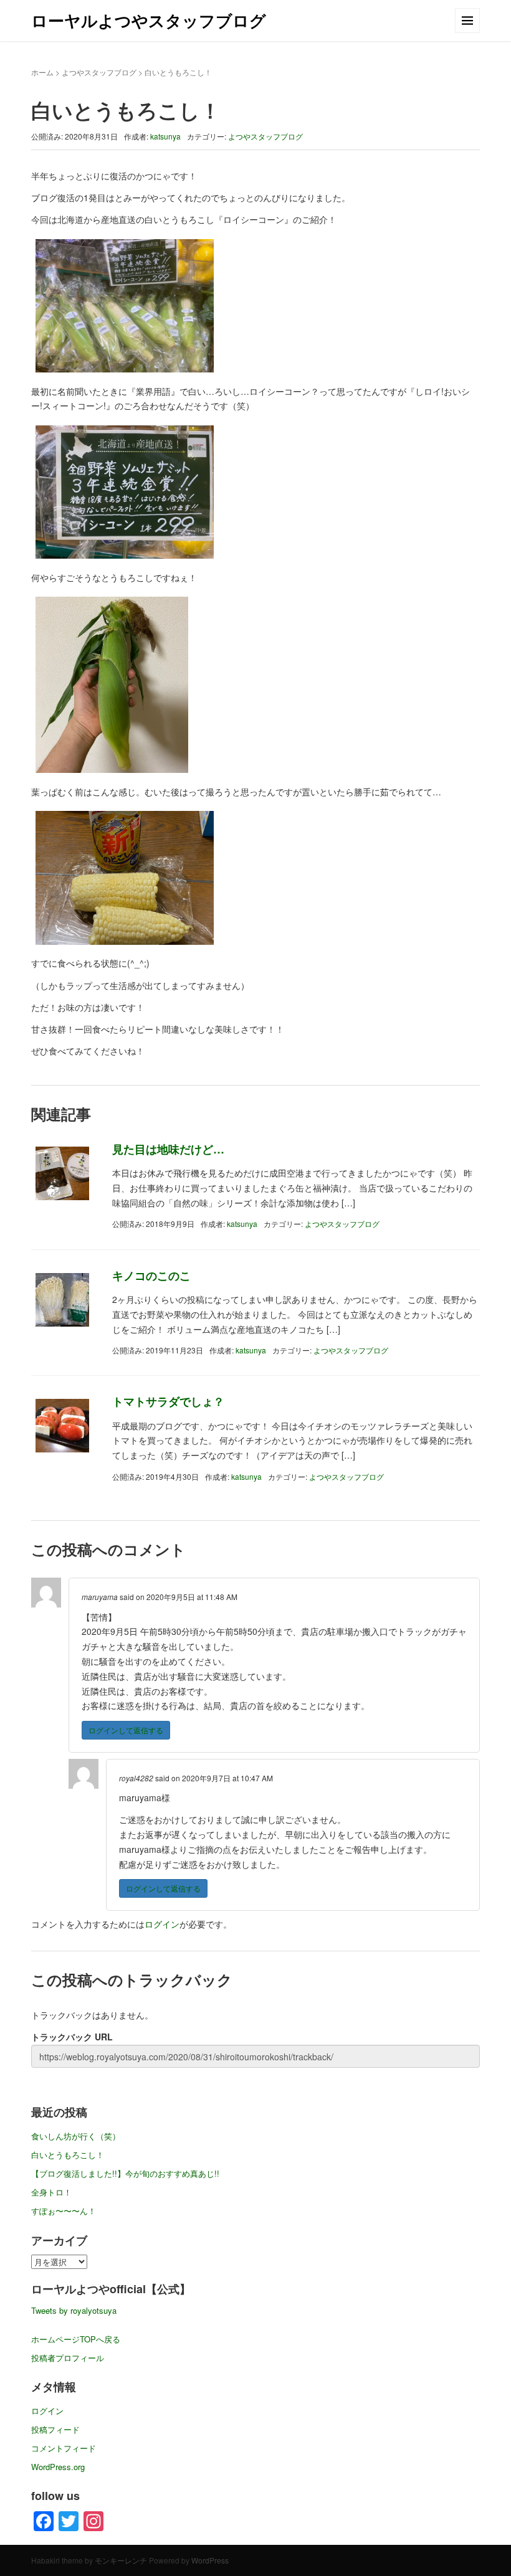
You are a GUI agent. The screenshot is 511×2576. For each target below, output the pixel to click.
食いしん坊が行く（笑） (76, 2136)
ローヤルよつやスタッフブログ (149, 20)
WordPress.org (58, 2467)
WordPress (210, 2560)
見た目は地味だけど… (168, 1149)
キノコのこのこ (151, 1276)
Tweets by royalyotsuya (74, 2310)
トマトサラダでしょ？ (168, 1401)
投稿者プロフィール (68, 2358)
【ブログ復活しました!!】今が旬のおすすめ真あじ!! (125, 2173)
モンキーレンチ (121, 2560)
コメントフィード (64, 2448)
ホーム (42, 72)
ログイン (162, 1924)
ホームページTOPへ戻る (76, 2339)
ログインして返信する (126, 1730)
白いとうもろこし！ (68, 2155)
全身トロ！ (51, 2192)
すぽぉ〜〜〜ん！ (64, 2211)
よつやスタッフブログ (99, 72)
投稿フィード (55, 2429)
